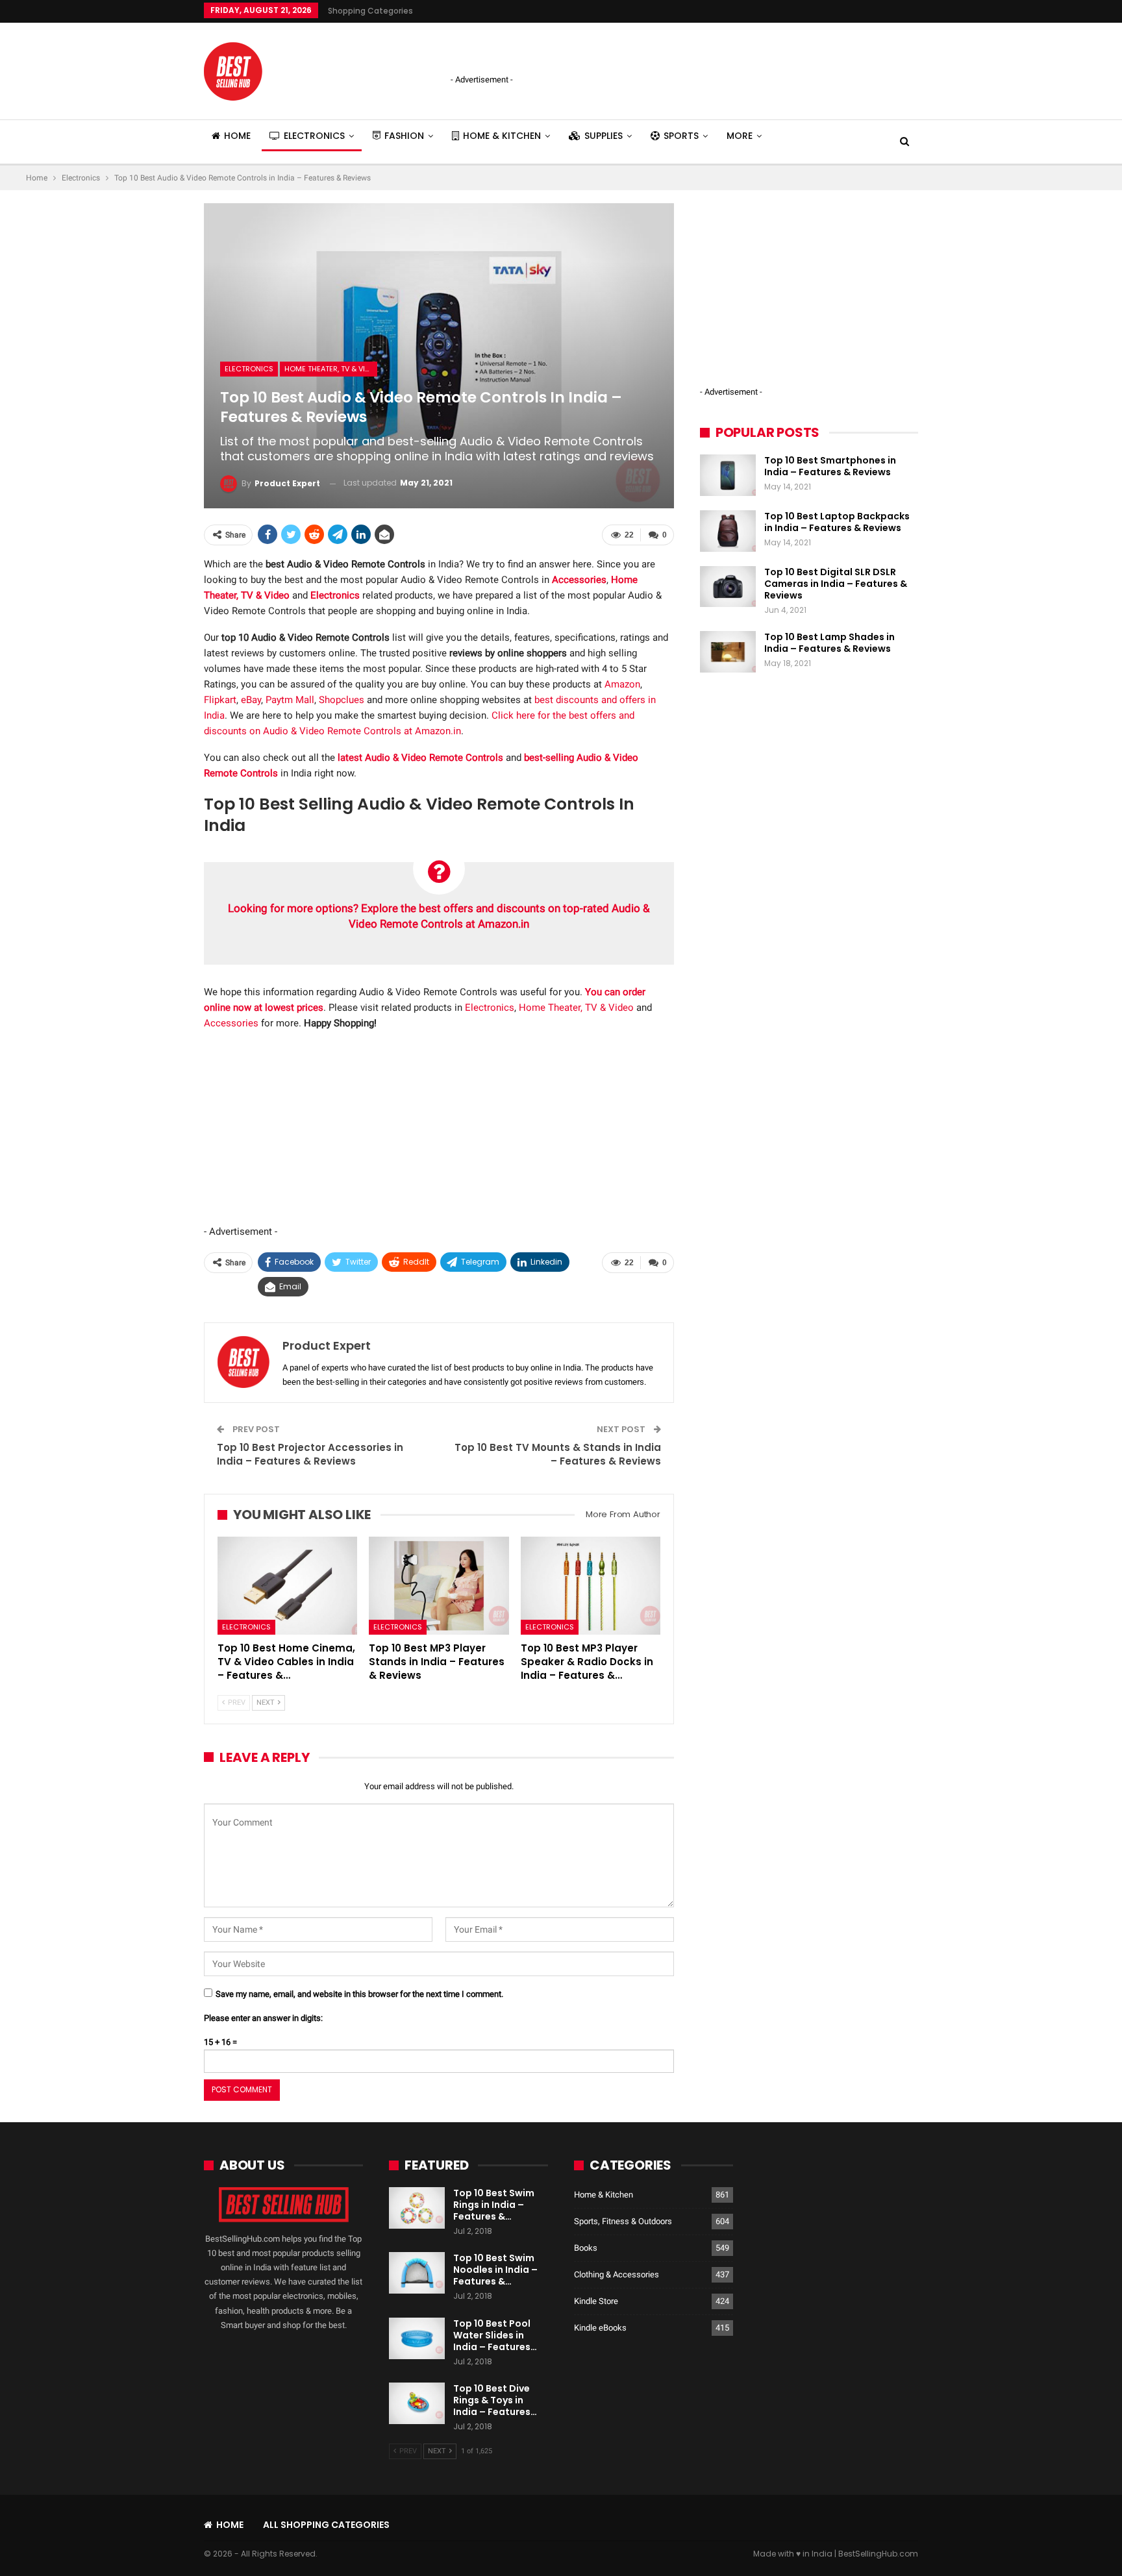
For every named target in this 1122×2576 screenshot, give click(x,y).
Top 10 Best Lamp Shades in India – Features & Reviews (829, 643)
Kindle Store (596, 2301)
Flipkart (220, 700)
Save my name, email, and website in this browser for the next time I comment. (359, 1994)
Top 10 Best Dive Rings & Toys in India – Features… (495, 2400)
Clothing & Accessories (617, 2274)
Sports (681, 136)
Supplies (604, 136)
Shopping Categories (370, 11)
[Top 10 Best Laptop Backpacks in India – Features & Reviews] (728, 531)
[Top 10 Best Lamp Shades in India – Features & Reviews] (728, 652)
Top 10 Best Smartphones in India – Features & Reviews (830, 466)
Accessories (231, 1023)
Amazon (622, 684)
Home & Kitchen (502, 136)
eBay (251, 700)
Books (586, 2248)
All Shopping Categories (326, 2525)
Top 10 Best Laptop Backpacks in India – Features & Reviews (837, 522)
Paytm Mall (290, 700)
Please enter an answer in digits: (263, 2018)
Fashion (404, 136)
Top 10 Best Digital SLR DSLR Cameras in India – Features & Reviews (836, 584)
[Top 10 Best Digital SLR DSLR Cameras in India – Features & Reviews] (728, 587)
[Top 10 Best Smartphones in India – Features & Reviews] (728, 475)
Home (237, 136)
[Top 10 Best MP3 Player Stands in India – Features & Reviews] (439, 1586)
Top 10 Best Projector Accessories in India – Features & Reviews (310, 1454)
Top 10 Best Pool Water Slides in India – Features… (495, 2335)
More (740, 136)
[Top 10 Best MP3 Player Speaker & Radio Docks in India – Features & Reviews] (591, 1586)
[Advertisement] (603, 49)
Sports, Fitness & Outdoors (623, 2221)
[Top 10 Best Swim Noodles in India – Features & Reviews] (417, 2273)
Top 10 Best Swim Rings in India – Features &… (494, 2205)
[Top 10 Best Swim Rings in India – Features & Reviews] (417, 2208)
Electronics (314, 136)
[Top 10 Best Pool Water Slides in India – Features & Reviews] (417, 2338)
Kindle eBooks (600, 2328)
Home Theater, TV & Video (331, 369)
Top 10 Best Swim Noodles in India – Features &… (495, 2270)
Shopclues (342, 700)
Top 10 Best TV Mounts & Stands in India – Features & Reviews (558, 1454)
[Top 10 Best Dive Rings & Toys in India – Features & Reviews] (417, 2403)
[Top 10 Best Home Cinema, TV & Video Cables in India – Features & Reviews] (287, 1586)
